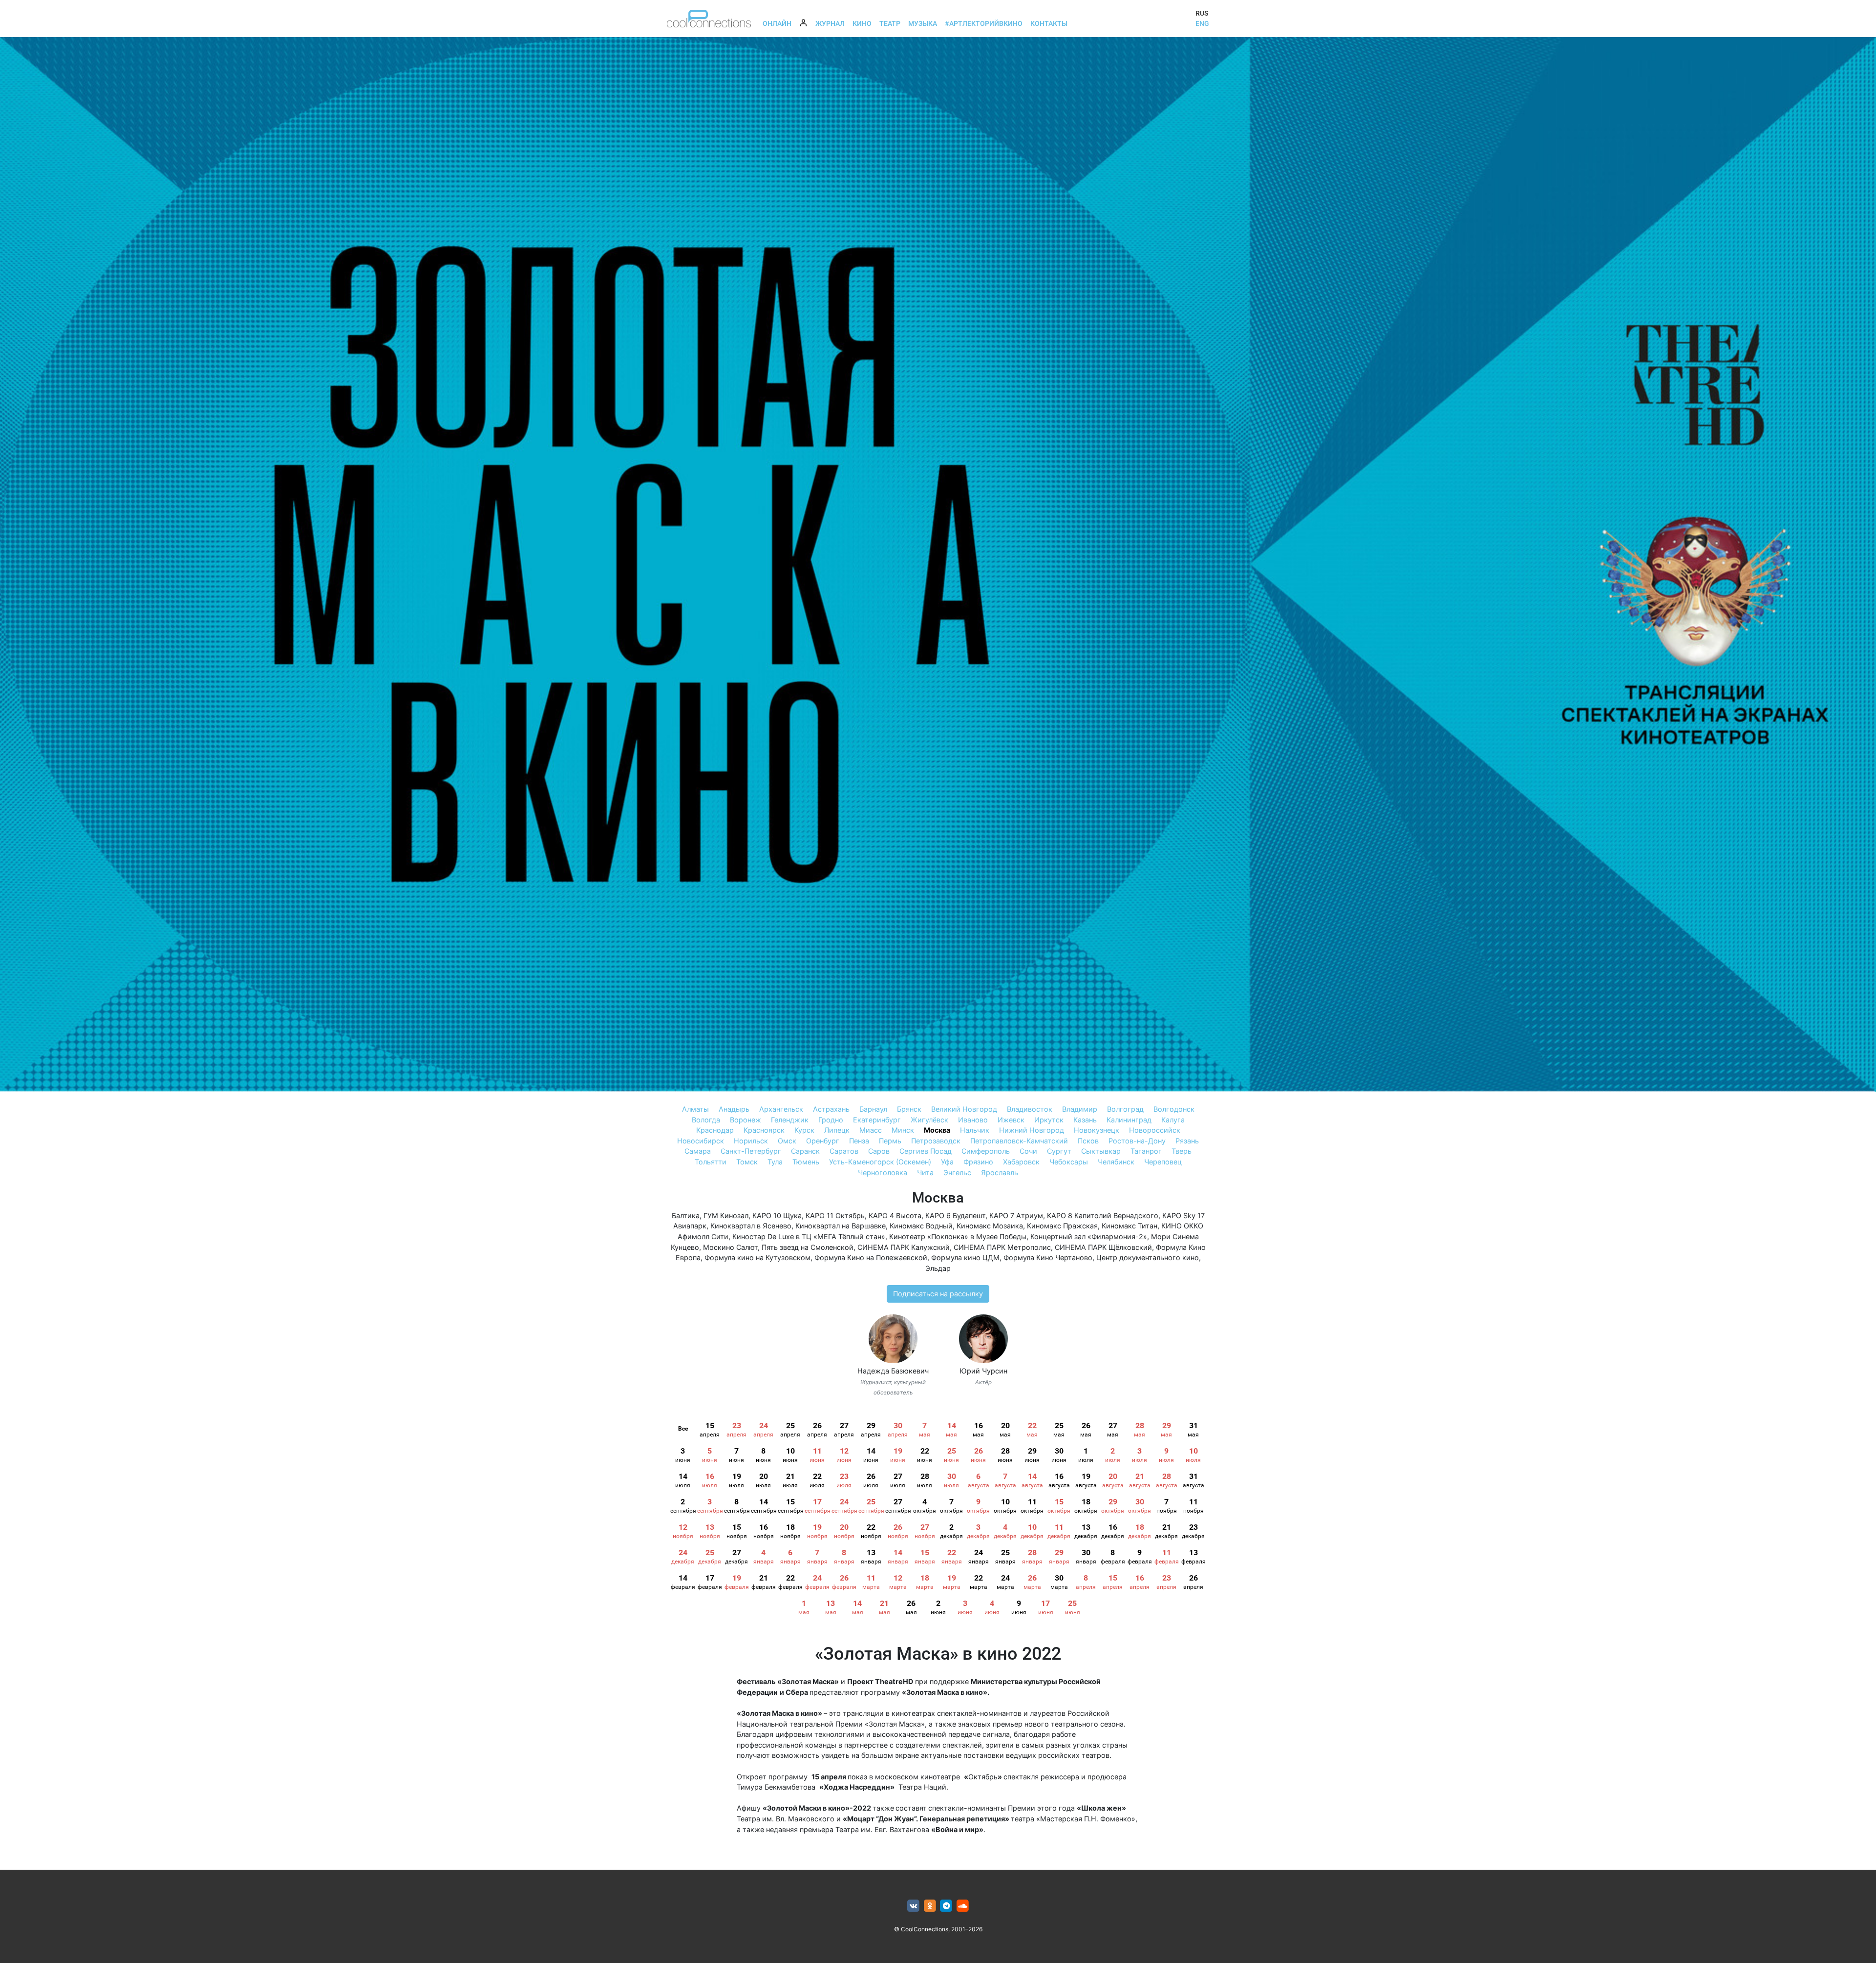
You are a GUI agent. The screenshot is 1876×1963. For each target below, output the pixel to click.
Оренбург (823, 1141)
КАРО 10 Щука (777, 1215)
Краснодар (715, 1130)
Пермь (890, 1141)
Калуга (1173, 1120)
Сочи (1028, 1151)
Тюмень (806, 1162)
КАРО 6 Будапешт (955, 1215)
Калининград (1129, 1120)
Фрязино (978, 1162)
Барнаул (873, 1109)
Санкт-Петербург (751, 1151)
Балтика (686, 1215)
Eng (1202, 23)
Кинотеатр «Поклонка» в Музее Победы (958, 1236)
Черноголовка (883, 1172)
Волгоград (1125, 1109)
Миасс (871, 1130)
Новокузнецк (1097, 1130)
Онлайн (777, 23)
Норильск (751, 1141)
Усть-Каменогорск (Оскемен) (880, 1162)
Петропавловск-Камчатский (1019, 1141)
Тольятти (711, 1162)
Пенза (859, 1141)
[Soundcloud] (963, 1906)
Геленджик (790, 1120)
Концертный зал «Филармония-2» (1089, 1236)
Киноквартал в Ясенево (751, 1226)
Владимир (1080, 1109)
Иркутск (1049, 1120)
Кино (862, 23)
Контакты (1049, 23)
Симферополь (986, 1151)
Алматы (695, 1109)
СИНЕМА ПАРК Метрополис (1002, 1247)
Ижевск (1011, 1120)
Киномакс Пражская (1062, 1226)
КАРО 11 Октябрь (835, 1215)
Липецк (837, 1130)
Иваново (973, 1120)
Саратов (844, 1151)
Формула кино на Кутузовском (757, 1257)
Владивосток (1030, 1109)
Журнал (830, 23)
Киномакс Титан (1130, 1226)
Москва (937, 1130)
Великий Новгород (964, 1109)
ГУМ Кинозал (726, 1215)
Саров (879, 1151)
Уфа (947, 1162)
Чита (925, 1172)
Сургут (1059, 1151)
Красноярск (764, 1130)
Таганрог (1146, 1151)
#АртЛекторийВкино (984, 23)
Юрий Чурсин (983, 1371)
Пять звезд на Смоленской (808, 1247)
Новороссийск (1155, 1130)
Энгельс (957, 1172)
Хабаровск (1021, 1162)
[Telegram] (947, 1906)
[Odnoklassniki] (930, 1906)
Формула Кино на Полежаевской (871, 1257)
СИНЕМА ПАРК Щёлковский (1103, 1247)
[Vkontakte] (913, 1906)
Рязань (1187, 1141)
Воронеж (746, 1120)
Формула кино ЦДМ (965, 1257)
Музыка (923, 23)
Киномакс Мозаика (990, 1226)
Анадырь (734, 1109)
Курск (804, 1130)
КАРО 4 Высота (895, 1215)
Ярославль (1000, 1172)
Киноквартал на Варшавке (841, 1226)
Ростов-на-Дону (1137, 1141)
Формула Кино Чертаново (1048, 1257)
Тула (775, 1162)
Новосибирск (701, 1141)
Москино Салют (730, 1247)
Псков (1088, 1141)
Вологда (706, 1120)
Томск (747, 1162)
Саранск (805, 1151)
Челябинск (1116, 1162)
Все (683, 1429)
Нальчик (975, 1130)
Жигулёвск (929, 1120)
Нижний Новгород (1032, 1130)
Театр (890, 23)
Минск (903, 1130)
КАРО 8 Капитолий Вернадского (1103, 1215)
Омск (787, 1141)
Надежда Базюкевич (893, 1371)
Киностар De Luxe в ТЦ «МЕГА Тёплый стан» (809, 1236)
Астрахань (831, 1109)
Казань (1085, 1120)
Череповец (1163, 1162)
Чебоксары (1069, 1162)
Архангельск (781, 1109)
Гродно (831, 1120)
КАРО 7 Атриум (1016, 1215)
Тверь (1182, 1151)
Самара (698, 1151)
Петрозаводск (936, 1141)
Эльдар (938, 1268)
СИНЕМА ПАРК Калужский (904, 1247)
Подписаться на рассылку (938, 1294)
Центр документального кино (1148, 1257)
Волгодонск (1174, 1109)
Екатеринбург (877, 1120)
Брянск (909, 1109)
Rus (1202, 13)
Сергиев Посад (926, 1151)
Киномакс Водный (921, 1226)
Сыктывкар (1101, 1151)
